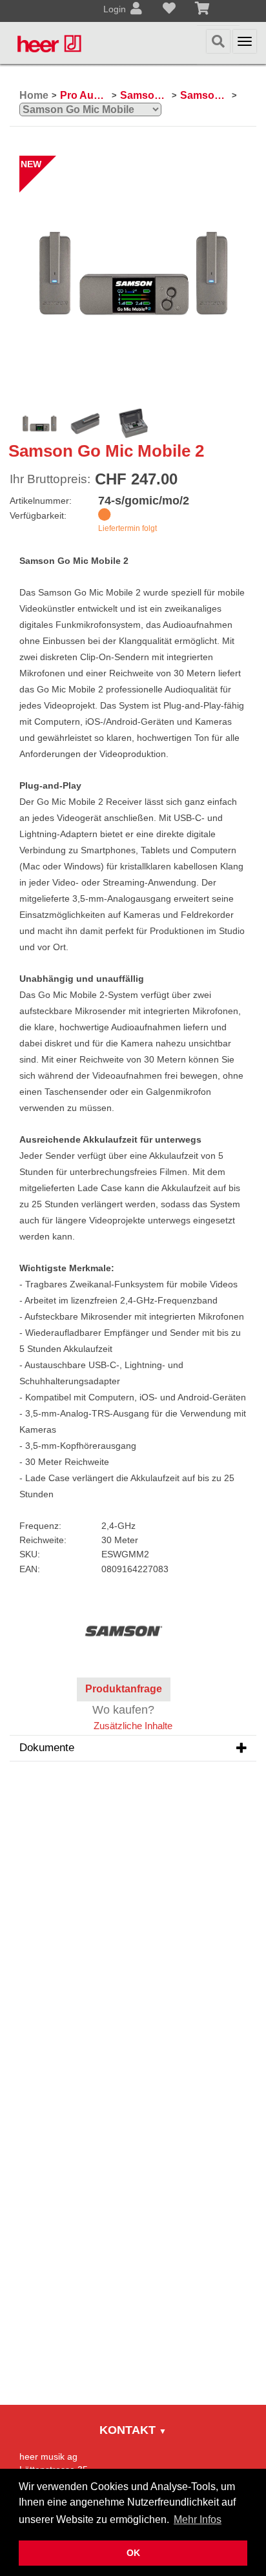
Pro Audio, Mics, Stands (84, 95)
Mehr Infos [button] (198, 2519)
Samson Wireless (204, 95)
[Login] (136, 10)
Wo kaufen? (123, 1710)
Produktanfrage (124, 1689)
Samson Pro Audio (144, 95)
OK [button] (133, 2553)
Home (34, 95)
